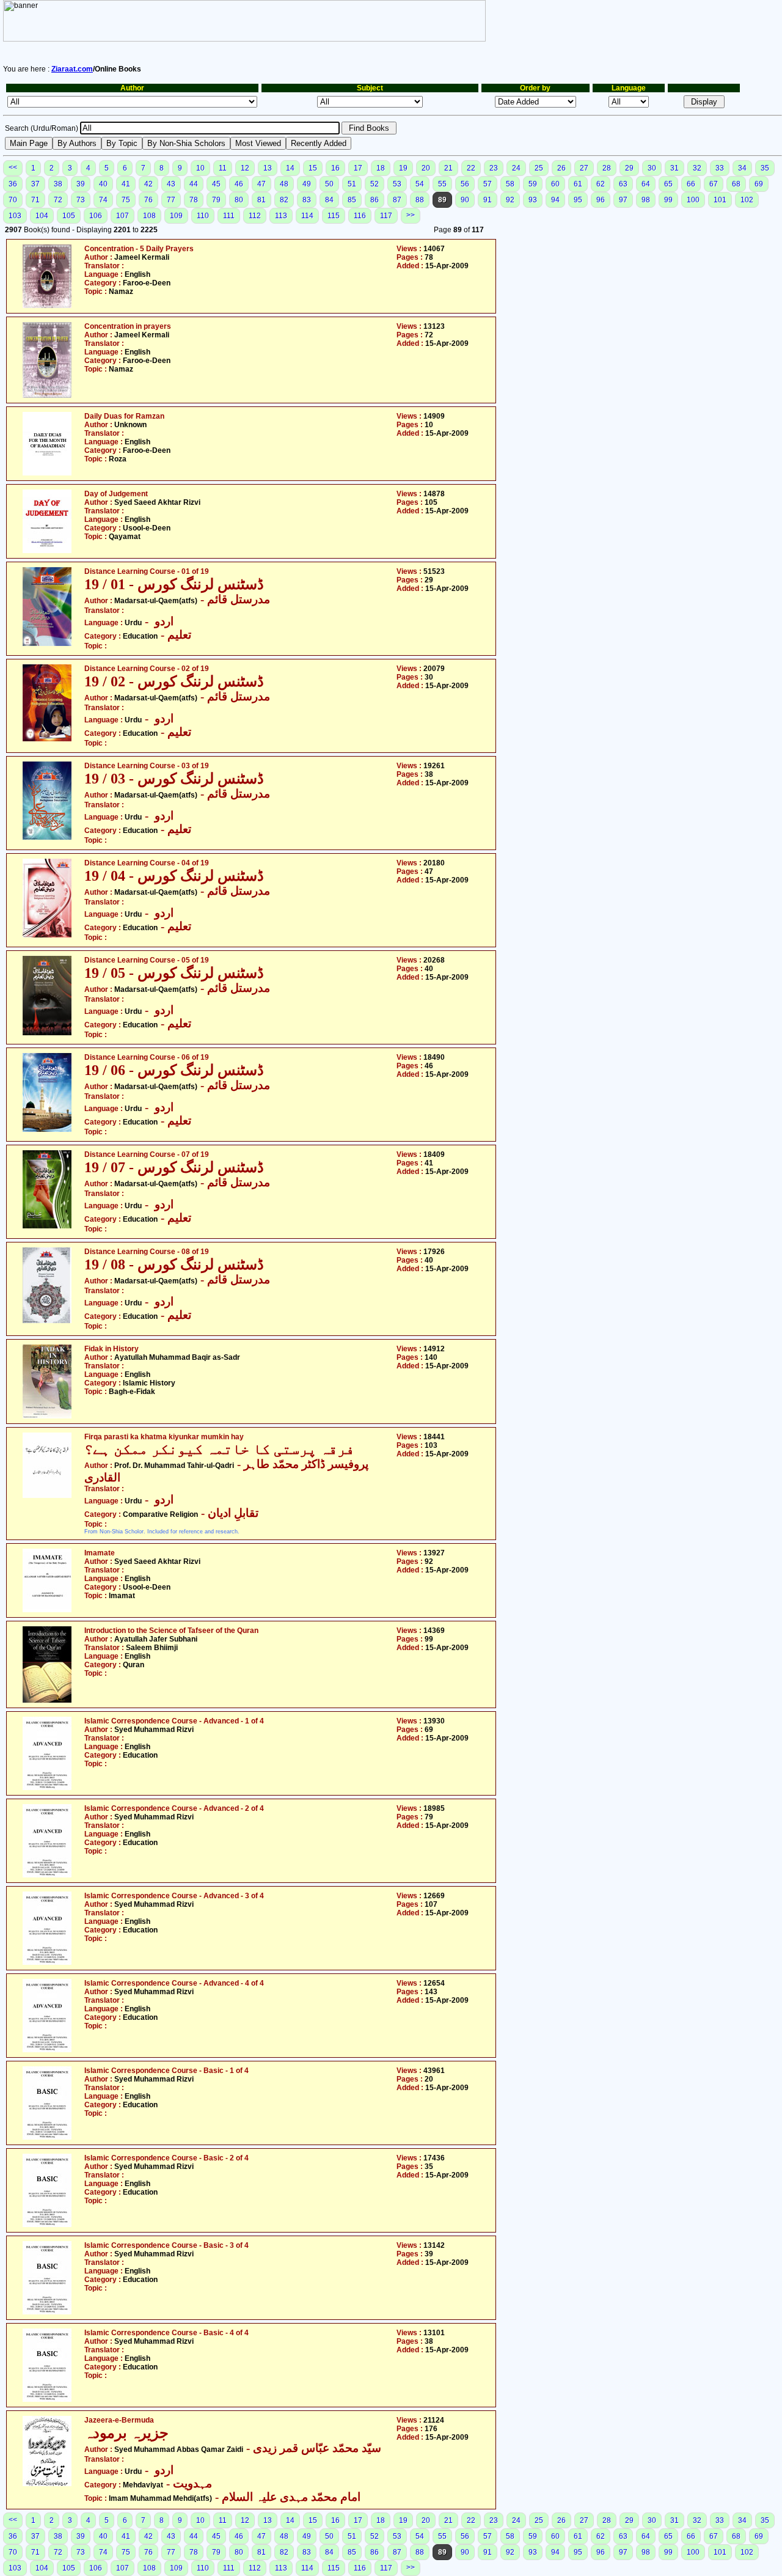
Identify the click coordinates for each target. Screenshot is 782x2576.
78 (194, 200)
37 (35, 184)
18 (381, 168)
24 (516, 168)
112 (255, 216)
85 (352, 200)
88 (420, 200)
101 (720, 200)
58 (510, 184)
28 (607, 168)
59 (533, 184)
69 (759, 184)
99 (668, 200)
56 (465, 184)
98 (646, 200)
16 (335, 168)
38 (58, 184)
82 (284, 200)
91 (488, 200)
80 (239, 200)
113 (281, 216)
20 (426, 168)
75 (126, 200)
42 (148, 184)
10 (200, 168)
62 (601, 184)
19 (403, 168)
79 (216, 200)
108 (149, 216)
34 (742, 168)
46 (239, 184)
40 (103, 184)
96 (601, 200)
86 (375, 200)
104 (42, 216)
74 (103, 200)
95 (578, 200)
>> (411, 215)
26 (561, 168)
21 (448, 168)
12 (245, 168)
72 (58, 200)
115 (334, 216)
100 (693, 200)
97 (623, 200)
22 (471, 168)
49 (307, 184)
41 (126, 184)
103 (15, 216)
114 (307, 216)
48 (284, 184)
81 (261, 200)
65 (668, 184)
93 (533, 200)
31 (674, 168)
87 (397, 200)
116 (360, 216)
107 (122, 216)
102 (747, 200)
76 (148, 200)
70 (13, 200)
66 (691, 184)
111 (229, 216)
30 (652, 168)
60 (555, 184)
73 (81, 200)
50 (329, 184)
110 (203, 216)
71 (35, 200)
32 (697, 168)
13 (268, 168)
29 (629, 168)
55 (442, 184)
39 (81, 184)
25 (539, 168)
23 (494, 168)
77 (171, 200)
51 (352, 184)
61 (578, 184)
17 (358, 168)
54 (420, 184)
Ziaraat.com (72, 69)
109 (176, 216)
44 (194, 184)
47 (261, 184)
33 (720, 168)
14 (290, 168)
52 (375, 184)
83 (307, 200)
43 (171, 184)
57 (488, 184)
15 (313, 168)
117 (386, 216)
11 (223, 168)
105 (69, 216)
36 (13, 184)
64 (646, 184)
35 (765, 168)
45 (216, 184)
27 (584, 168)
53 (397, 184)
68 (736, 184)
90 (465, 200)
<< (13, 167)
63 (623, 184)
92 (510, 200)
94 (555, 200)
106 (96, 216)
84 (329, 200)
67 (714, 184)
